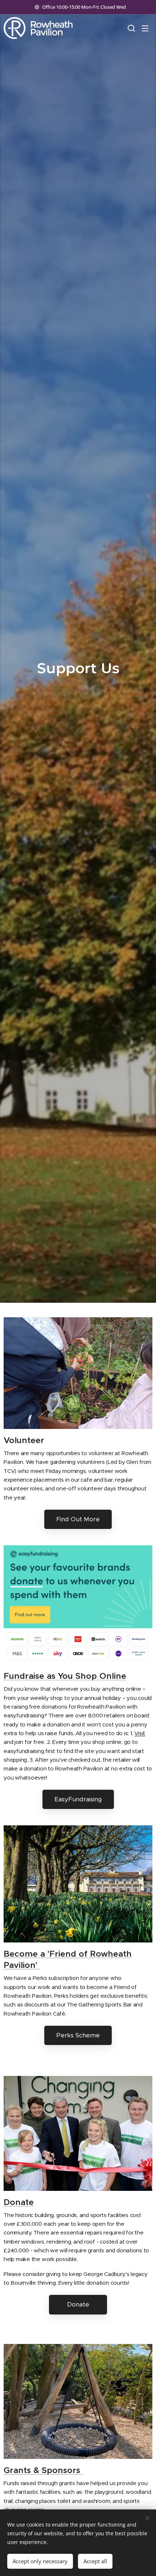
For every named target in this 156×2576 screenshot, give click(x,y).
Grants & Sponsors (43, 2470)
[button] (131, 28)
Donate (19, 2202)
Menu (145, 28)
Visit (140, 1733)
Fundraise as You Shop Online (65, 1676)
